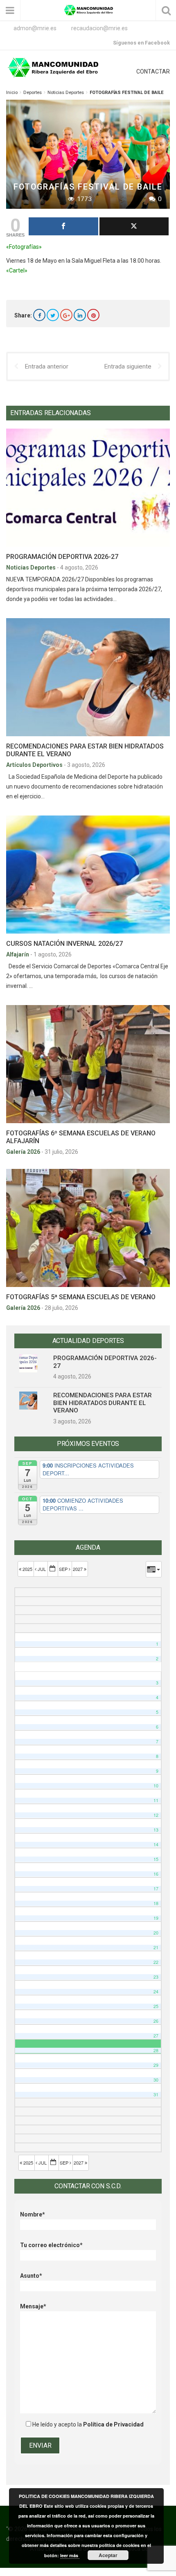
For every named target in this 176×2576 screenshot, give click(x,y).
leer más (70, 2555)
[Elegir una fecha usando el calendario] (53, 1569)
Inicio (12, 93)
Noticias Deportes (66, 93)
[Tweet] (134, 226)
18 (156, 1903)
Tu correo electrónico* (51, 2245)
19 (156, 1918)
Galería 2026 (24, 1152)
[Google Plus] (66, 315)
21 (156, 1947)
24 (156, 1992)
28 (156, 2050)
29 (156, 2065)
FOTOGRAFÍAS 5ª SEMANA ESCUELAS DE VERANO (81, 1297)
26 (156, 2021)
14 (156, 1844)
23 (156, 1977)
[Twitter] (53, 315)
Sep (64, 1569)
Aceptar (108, 2555)
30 (156, 2080)
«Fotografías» (24, 247)
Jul (42, 1569)
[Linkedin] (80, 315)
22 (156, 1962)
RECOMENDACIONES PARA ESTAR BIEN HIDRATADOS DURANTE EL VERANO (103, 1403)
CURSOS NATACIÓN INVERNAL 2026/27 (64, 944)
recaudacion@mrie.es (99, 28)
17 (156, 1889)
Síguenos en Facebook (141, 43)
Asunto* (31, 2276)
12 (156, 1815)
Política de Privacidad (113, 2424)
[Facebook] (39, 315)
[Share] (63, 226)
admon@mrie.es (35, 28)
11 (156, 1800)
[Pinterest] (93, 315)
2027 (78, 1569)
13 (156, 1830)
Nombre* (33, 2214)
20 (156, 1933)
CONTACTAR (153, 71)
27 (156, 2036)
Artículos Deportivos (35, 765)
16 (156, 1874)
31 (156, 2095)
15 (156, 1859)
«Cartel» (17, 270)
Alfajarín (18, 954)
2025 (27, 1569)
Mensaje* (33, 2306)
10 (156, 1786)
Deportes (33, 93)
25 (156, 2006)
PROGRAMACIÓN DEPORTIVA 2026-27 (62, 557)
